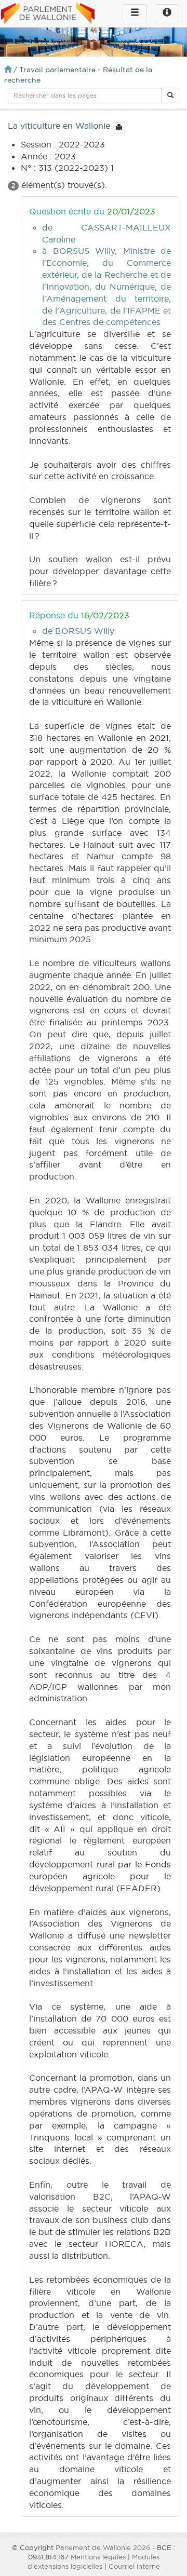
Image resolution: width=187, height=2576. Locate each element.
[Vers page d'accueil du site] (48, 14)
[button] (170, 96)
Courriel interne (134, 2566)
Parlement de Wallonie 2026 (103, 2547)
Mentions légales (98, 2557)
